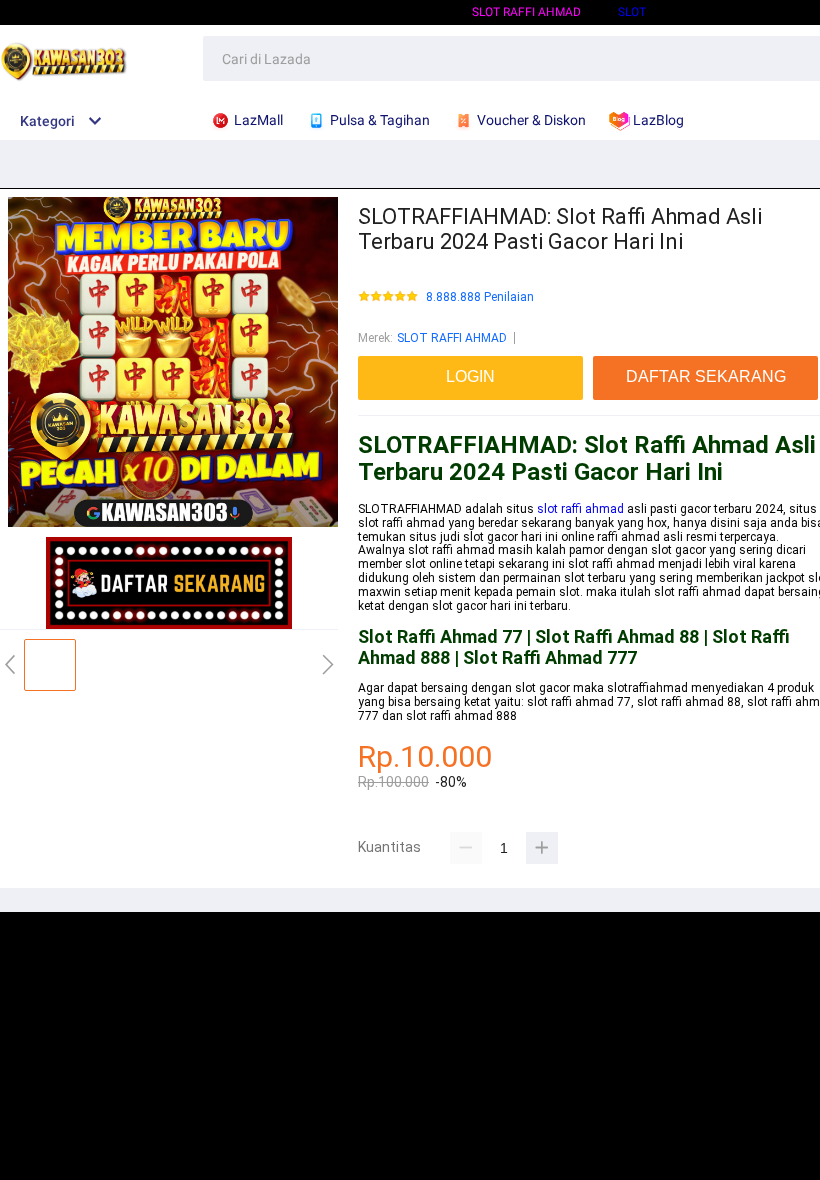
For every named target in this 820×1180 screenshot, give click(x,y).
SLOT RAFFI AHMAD (526, 12)
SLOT (632, 12)
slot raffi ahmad (580, 509)
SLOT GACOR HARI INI (742, 12)
